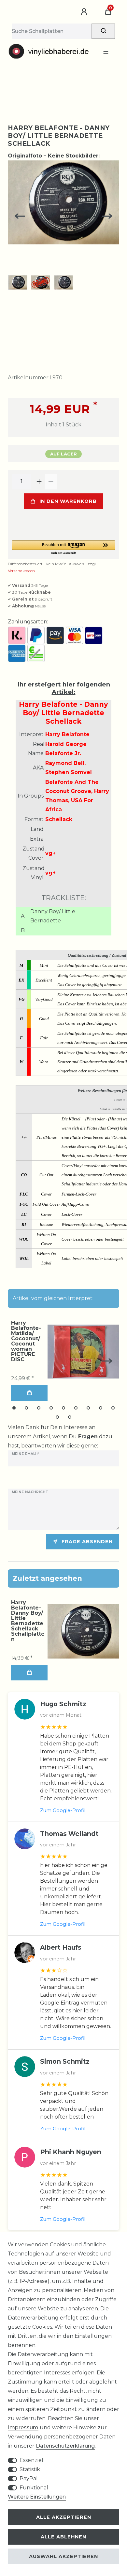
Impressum (23, 2427)
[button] (63, 548)
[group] (83, 1631)
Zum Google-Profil (63, 1810)
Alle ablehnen (63, 2537)
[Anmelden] (85, 12)
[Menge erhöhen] (39, 482)
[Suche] (103, 31)
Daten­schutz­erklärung (65, 2446)
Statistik (30, 2469)
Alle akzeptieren (64, 2517)
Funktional (34, 2488)
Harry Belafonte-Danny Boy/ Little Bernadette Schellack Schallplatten (28, 1621)
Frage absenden (87, 1542)
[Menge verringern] (51, 482)
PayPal (29, 2478)
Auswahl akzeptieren (63, 2556)
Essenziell (32, 2460)
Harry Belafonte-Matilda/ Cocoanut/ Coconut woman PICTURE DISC (26, 1341)
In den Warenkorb (68, 501)
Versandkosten (21, 571)
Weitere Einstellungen (37, 2497)
